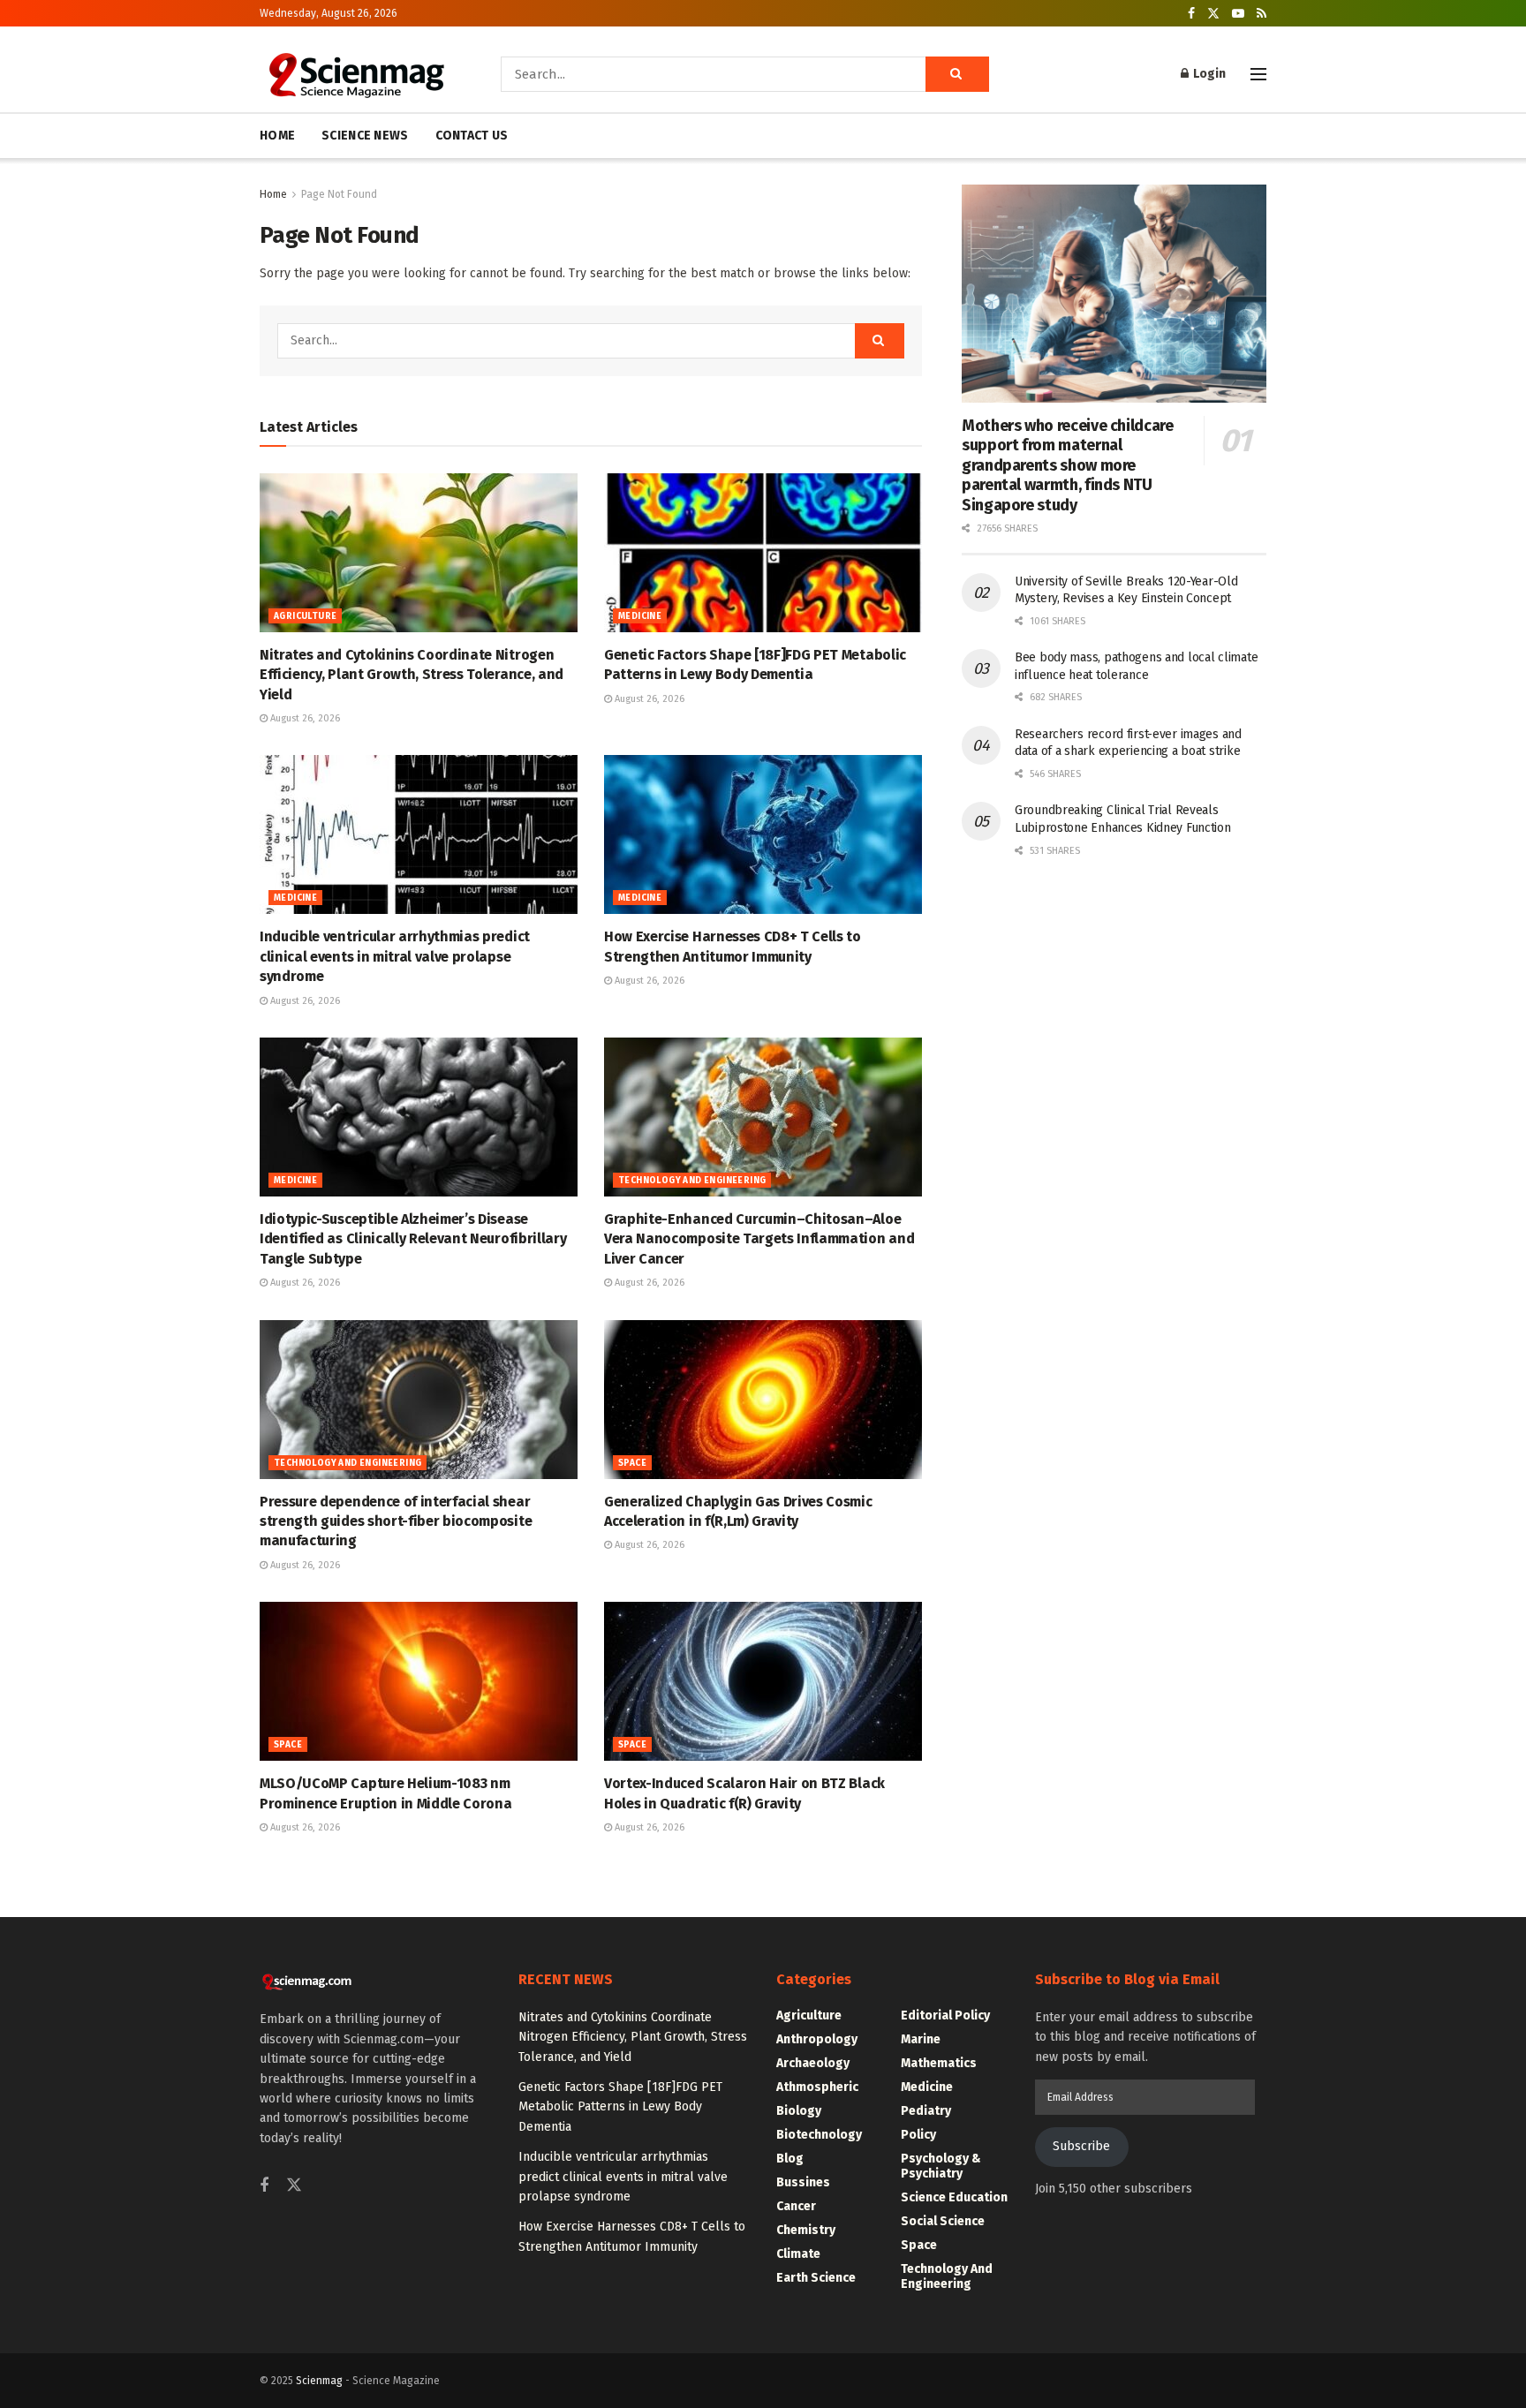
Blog (790, 2159)
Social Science (943, 2221)
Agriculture (305, 616)
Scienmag (319, 2381)
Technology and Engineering (692, 1181)
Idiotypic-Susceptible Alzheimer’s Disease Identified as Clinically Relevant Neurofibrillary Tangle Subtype (413, 1239)
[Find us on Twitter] (1213, 14)
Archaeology (813, 2063)
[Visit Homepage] (355, 74)
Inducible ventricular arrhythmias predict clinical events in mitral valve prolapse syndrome (395, 956)
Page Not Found (339, 194)
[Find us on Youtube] (1238, 14)
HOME (277, 136)
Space (632, 1463)
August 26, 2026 (304, 718)
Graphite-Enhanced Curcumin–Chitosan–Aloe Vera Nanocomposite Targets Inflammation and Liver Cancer (759, 1239)
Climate (798, 2254)
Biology (799, 2111)
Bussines (803, 2182)
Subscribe (1081, 2146)
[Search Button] (957, 74)
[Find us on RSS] (1262, 14)
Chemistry (806, 2230)
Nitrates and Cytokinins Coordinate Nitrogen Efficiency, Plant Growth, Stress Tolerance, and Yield (412, 675)
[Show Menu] (1258, 74)
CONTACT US (472, 136)
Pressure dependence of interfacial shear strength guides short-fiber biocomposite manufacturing (396, 1521)
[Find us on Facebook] (1191, 14)
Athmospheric (817, 2087)
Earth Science (816, 2278)
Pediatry (926, 2111)
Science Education (954, 2197)
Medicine (640, 616)
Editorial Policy (945, 2015)
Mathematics (939, 2063)
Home (273, 194)
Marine (921, 2039)
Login (1208, 74)
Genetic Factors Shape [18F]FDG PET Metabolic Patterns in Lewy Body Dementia (620, 2107)
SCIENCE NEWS (365, 136)
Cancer (796, 2206)
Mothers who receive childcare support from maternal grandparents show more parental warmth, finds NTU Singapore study (1068, 465)
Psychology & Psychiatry (941, 2166)
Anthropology (817, 2039)
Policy (918, 2135)
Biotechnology (819, 2135)
